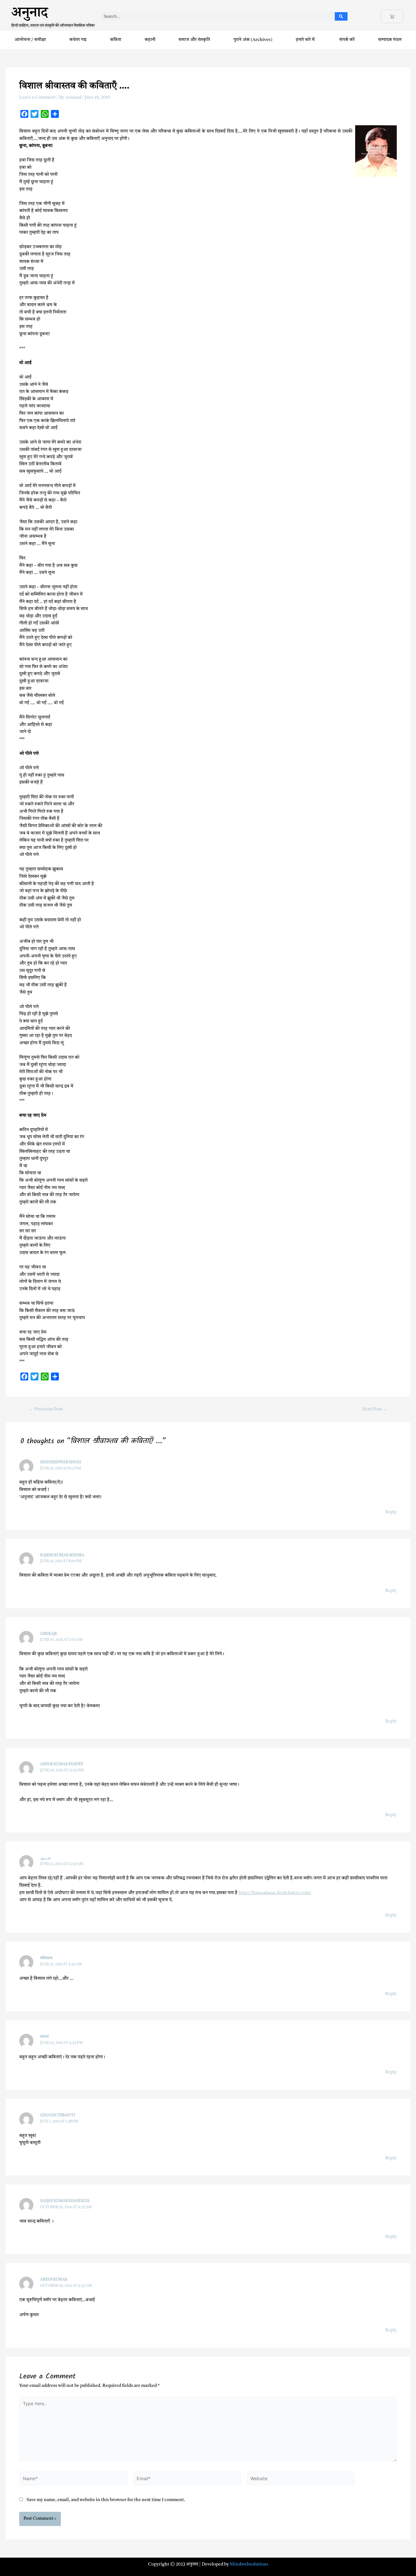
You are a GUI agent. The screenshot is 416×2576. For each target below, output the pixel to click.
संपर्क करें (347, 40)
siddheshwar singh (61, 1462)
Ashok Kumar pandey (62, 1764)
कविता (116, 40)
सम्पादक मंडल (390, 40)
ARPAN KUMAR (54, 2280)
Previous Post (46, 1409)
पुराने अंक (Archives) (253, 40)
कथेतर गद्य (78, 40)
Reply (391, 1512)
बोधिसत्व (46, 1958)
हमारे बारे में (306, 40)
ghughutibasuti (58, 2115)
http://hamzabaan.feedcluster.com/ (275, 1893)
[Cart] (392, 16)
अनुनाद (30, 15)
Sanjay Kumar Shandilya (65, 2201)
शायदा (44, 2037)
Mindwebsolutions (249, 2564)
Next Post (375, 1409)
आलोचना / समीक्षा (30, 40)
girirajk (49, 1634)
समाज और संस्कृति (194, 40)
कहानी (150, 40)
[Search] (341, 16)
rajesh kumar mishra (62, 1555)
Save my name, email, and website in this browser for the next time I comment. (106, 2500)
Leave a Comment (37, 98)
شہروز (46, 1858)
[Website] (301, 2480)
